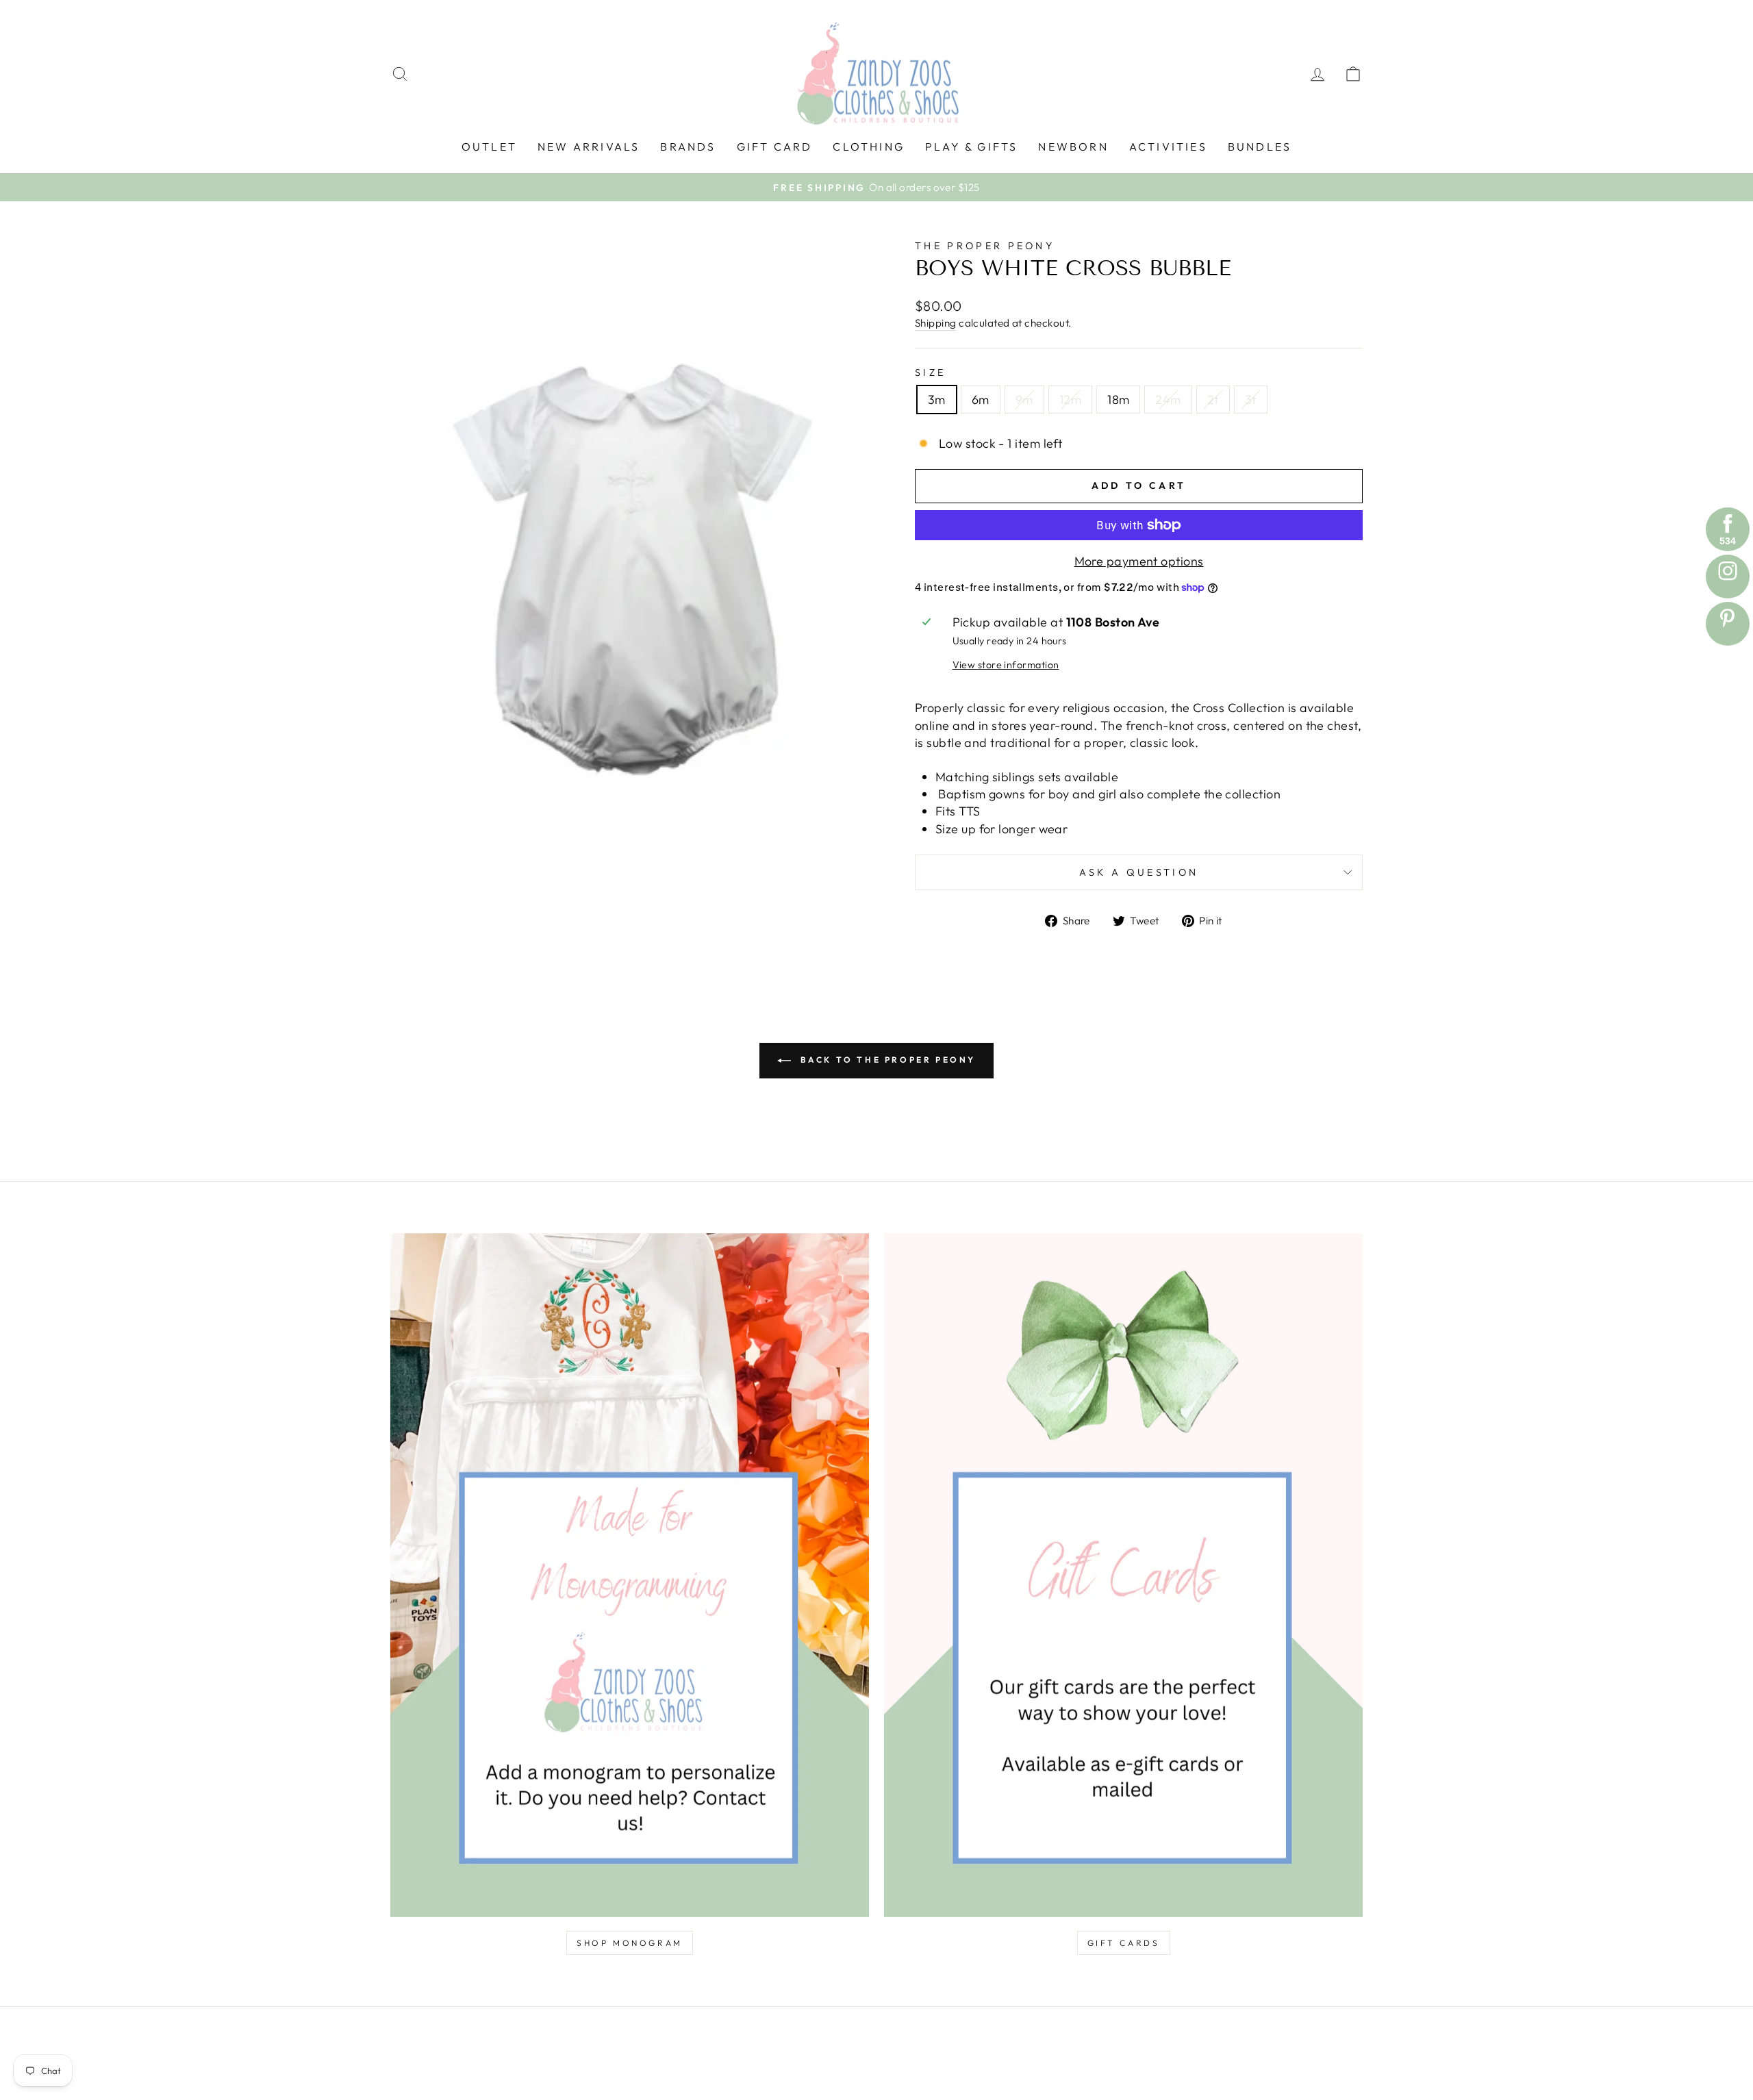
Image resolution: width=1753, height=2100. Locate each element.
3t (1251, 400)
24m (1168, 400)
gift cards (1124, 1943)
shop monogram (630, 1943)
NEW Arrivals (589, 147)
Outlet (489, 147)
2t (1213, 400)
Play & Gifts (971, 147)
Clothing (869, 147)
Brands (688, 147)
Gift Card (775, 147)
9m (1024, 400)
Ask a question (1139, 872)
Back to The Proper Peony (886, 1060)
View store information (1006, 665)
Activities (1168, 147)
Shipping (936, 323)
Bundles (1260, 147)
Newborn (1073, 147)
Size (930, 372)
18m (1118, 400)
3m (937, 400)
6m (981, 400)
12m (1070, 400)
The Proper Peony (985, 246)
